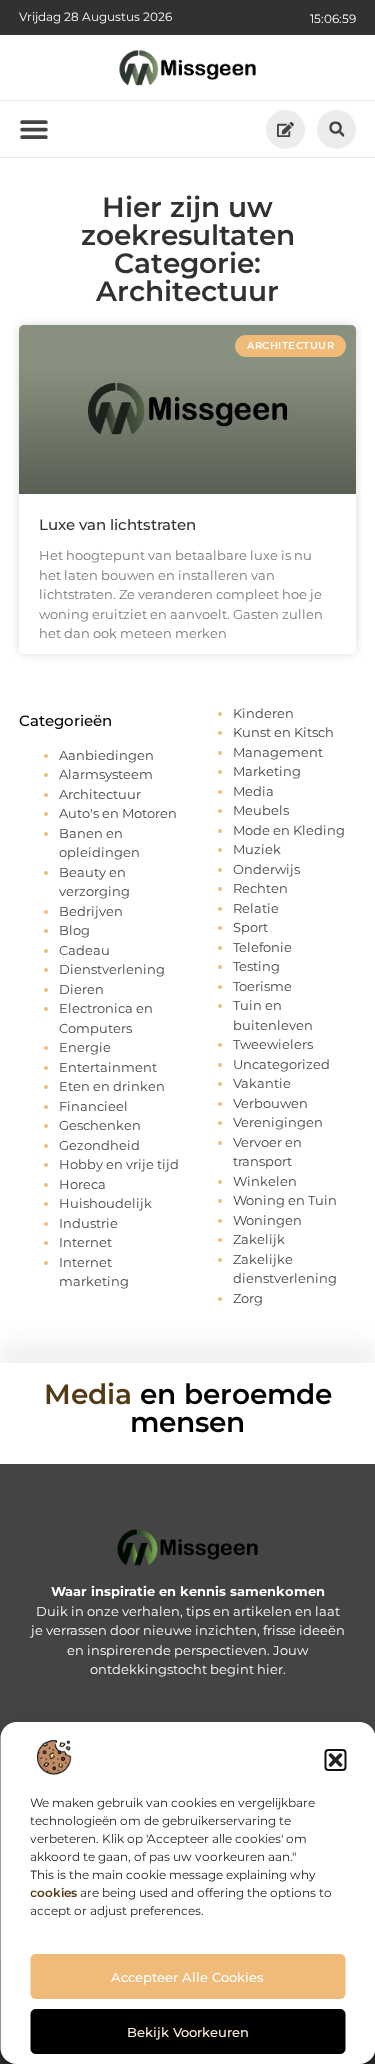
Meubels (261, 810)
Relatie (256, 908)
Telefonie (262, 947)
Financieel (93, 1106)
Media (253, 791)
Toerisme (262, 986)
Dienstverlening (112, 969)
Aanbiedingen (106, 755)
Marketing (267, 771)
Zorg (248, 1298)
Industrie (88, 1223)
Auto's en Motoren (118, 813)
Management (278, 752)
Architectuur (100, 794)
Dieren (81, 989)
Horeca (82, 1184)
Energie (85, 1047)
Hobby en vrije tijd (119, 1164)
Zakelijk (259, 1239)
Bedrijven (91, 911)
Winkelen (265, 1181)
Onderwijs (266, 869)
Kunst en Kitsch (283, 732)
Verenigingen (278, 1122)
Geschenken (100, 1125)
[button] (335, 1760)
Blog (74, 930)
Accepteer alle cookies (187, 1977)
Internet (85, 1242)
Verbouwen (270, 1103)
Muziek (257, 849)
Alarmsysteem (106, 774)
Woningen (267, 1220)
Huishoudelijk (105, 1203)
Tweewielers (273, 1044)
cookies (53, 1892)
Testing (256, 966)
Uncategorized (281, 1064)
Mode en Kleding (289, 830)
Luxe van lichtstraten (117, 524)
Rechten (260, 888)
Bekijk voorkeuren (188, 2032)
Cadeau (84, 950)
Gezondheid (99, 1145)
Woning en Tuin (285, 1200)
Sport (250, 927)
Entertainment (108, 1067)
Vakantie (262, 1083)
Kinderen (263, 713)
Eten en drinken (112, 1086)
